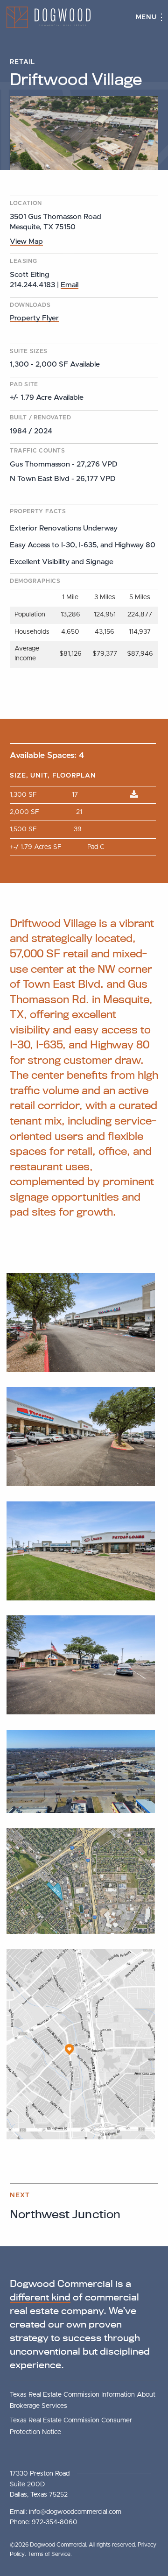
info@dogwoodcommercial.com (75, 2512)
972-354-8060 (55, 2522)
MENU (147, 17)
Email (70, 285)
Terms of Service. (50, 2554)
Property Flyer (34, 318)
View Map (26, 241)
